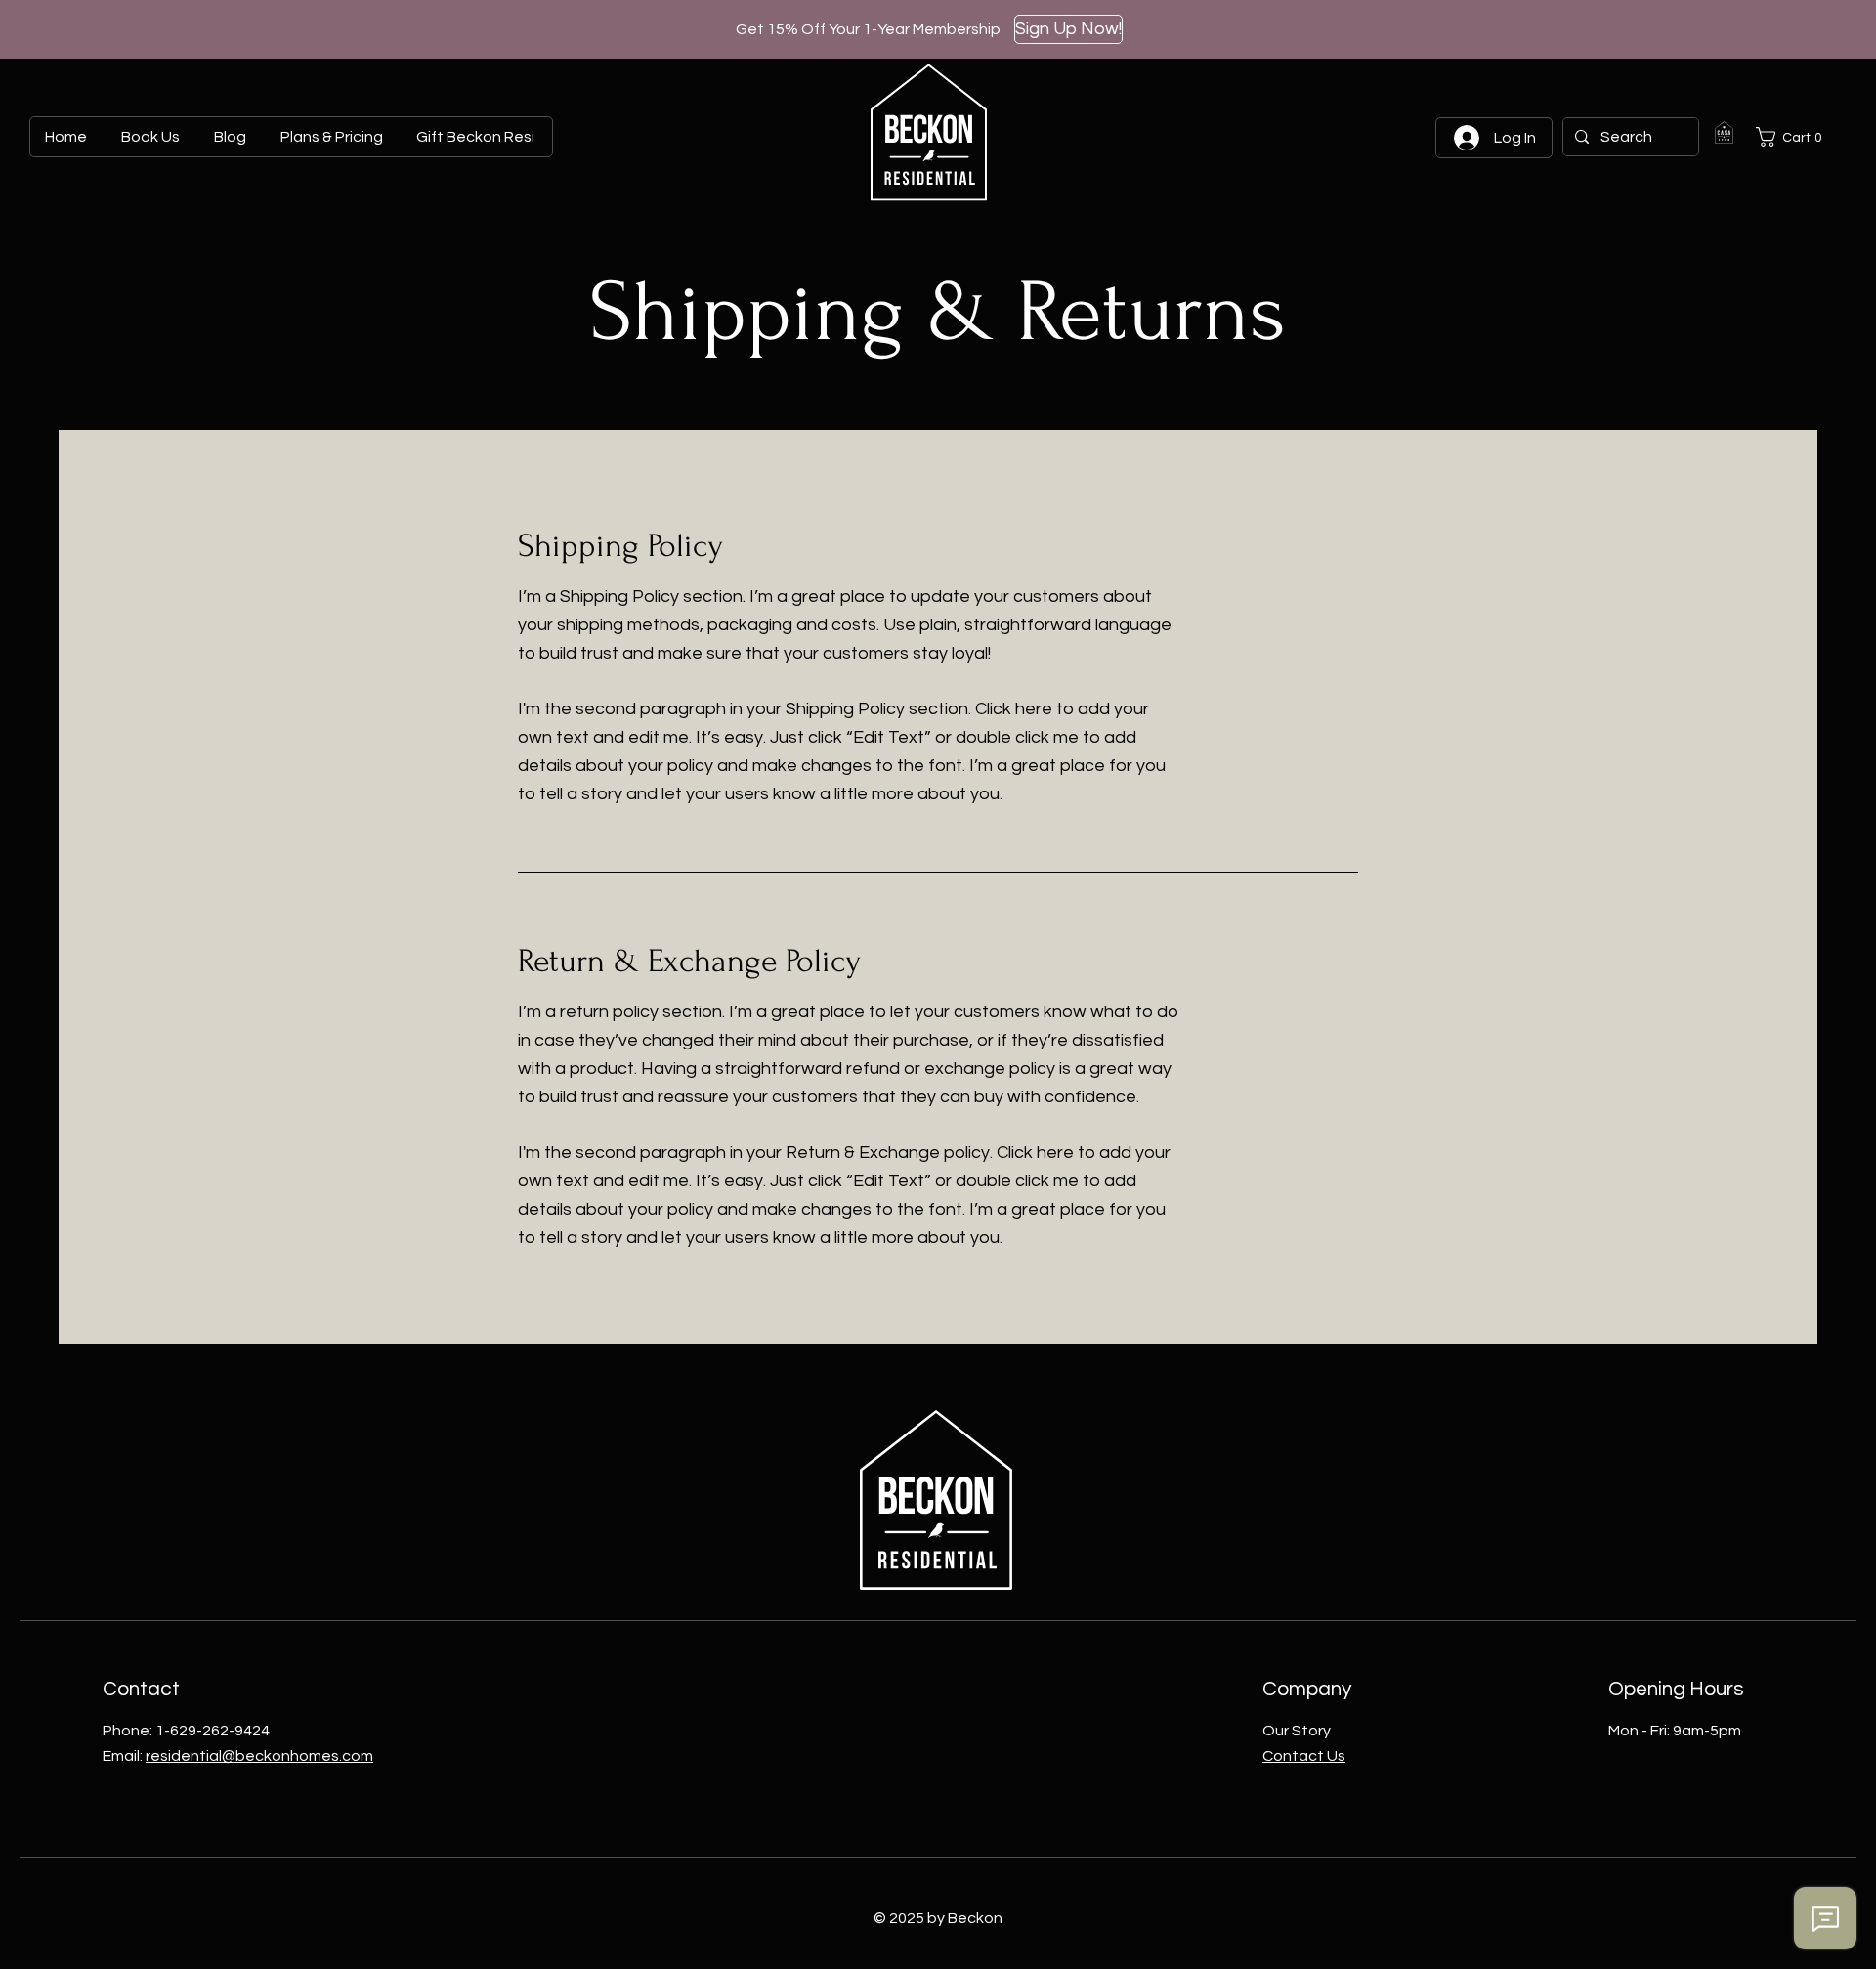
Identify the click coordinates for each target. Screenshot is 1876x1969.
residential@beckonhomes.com (259, 1756)
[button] (1793, 137)
